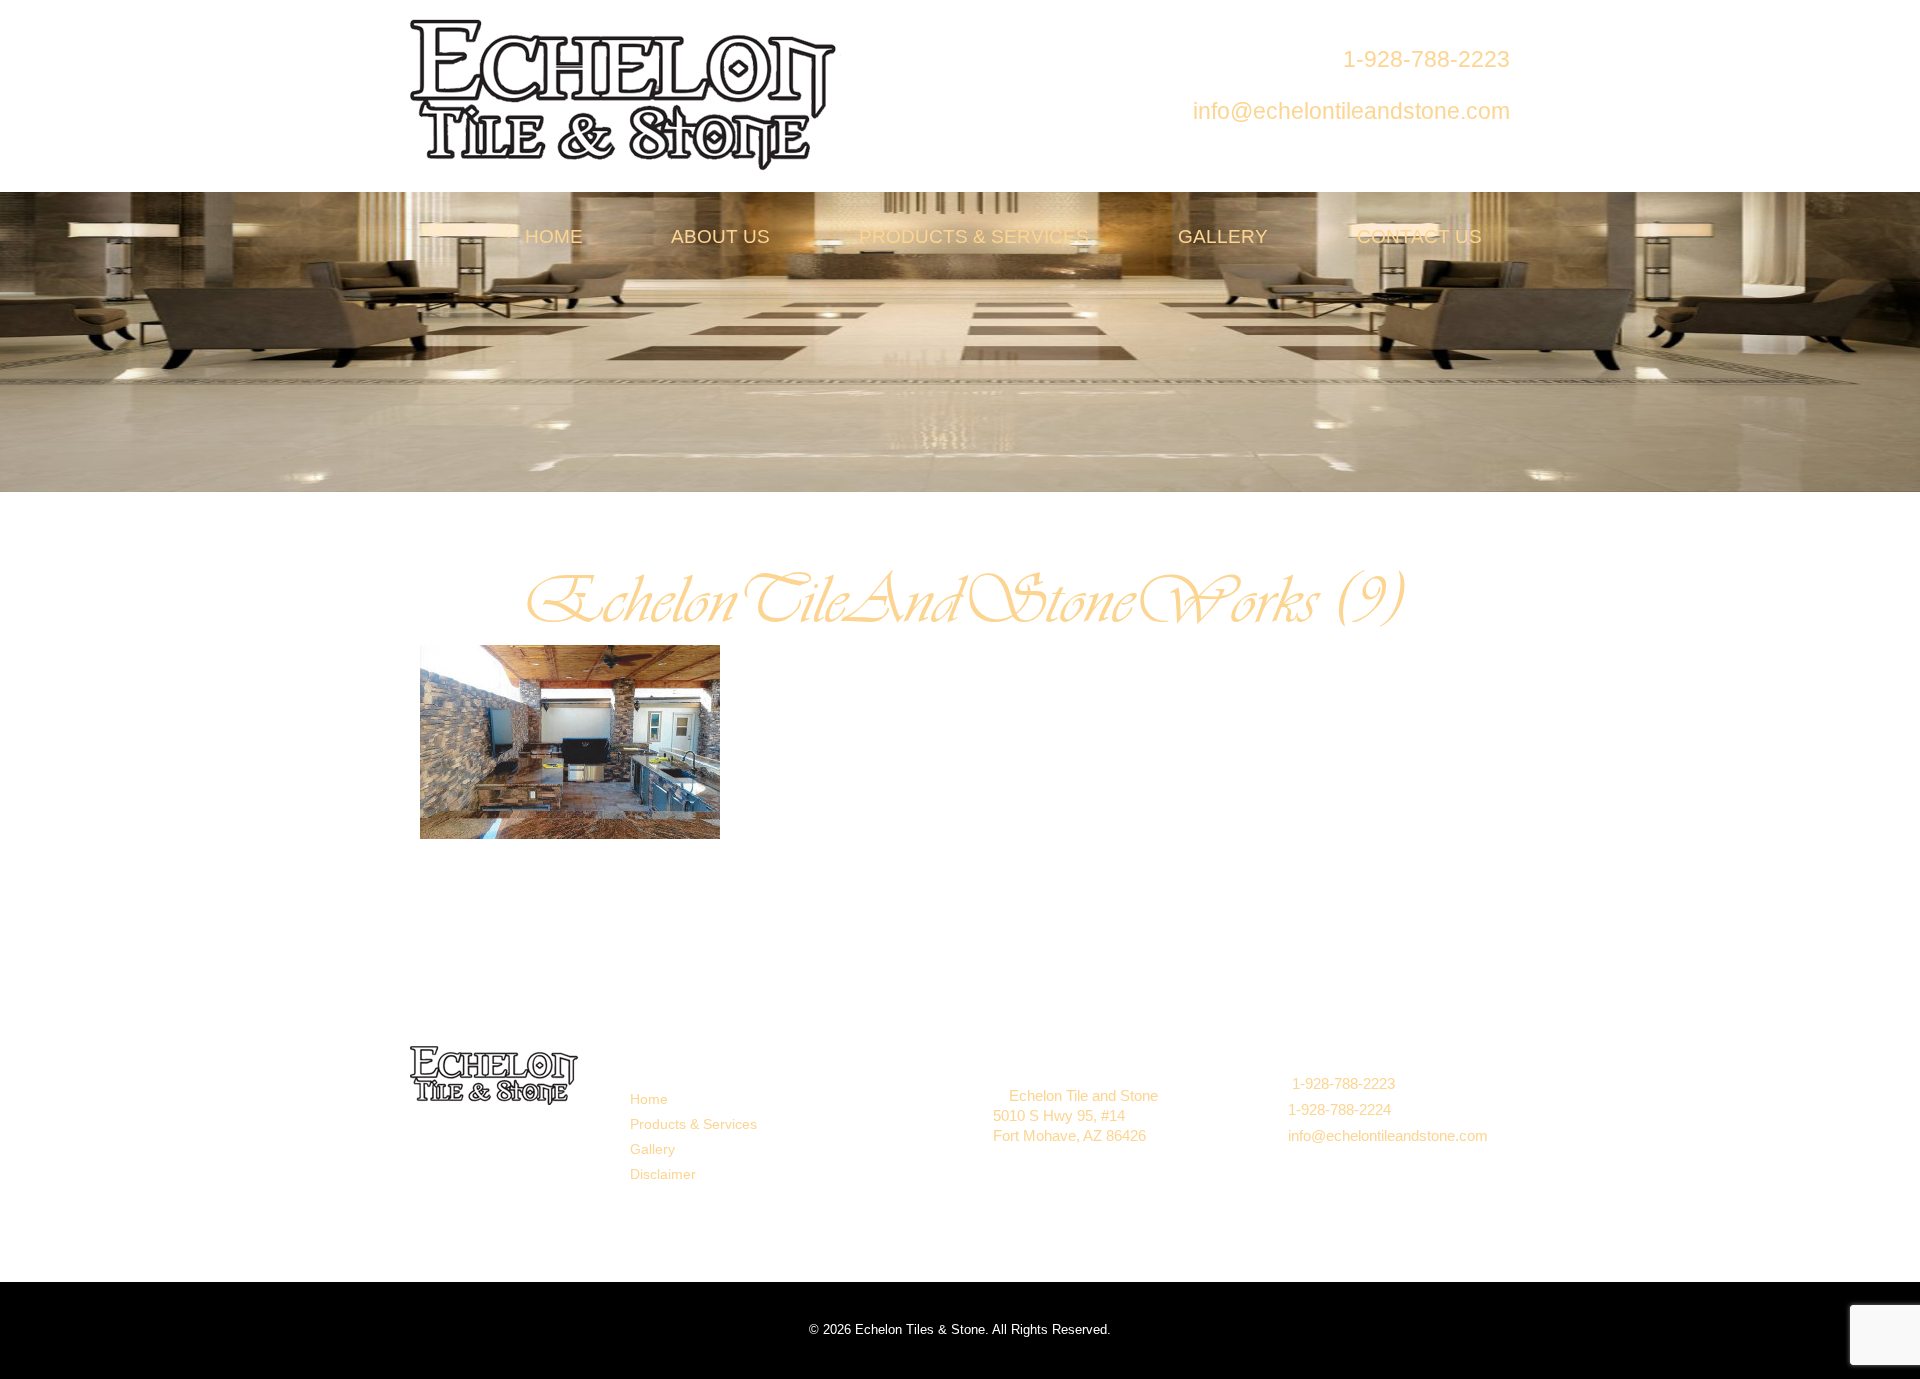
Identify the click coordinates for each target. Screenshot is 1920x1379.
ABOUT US (718, 236)
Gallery (652, 1149)
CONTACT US (1417, 236)
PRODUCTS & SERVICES (971, 236)
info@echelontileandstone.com (1388, 1135)
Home (649, 1099)
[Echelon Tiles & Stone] (625, 93)
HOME (551, 236)
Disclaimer (663, 1174)
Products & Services (693, 1124)
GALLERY (1220, 236)
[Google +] (850, 1106)
